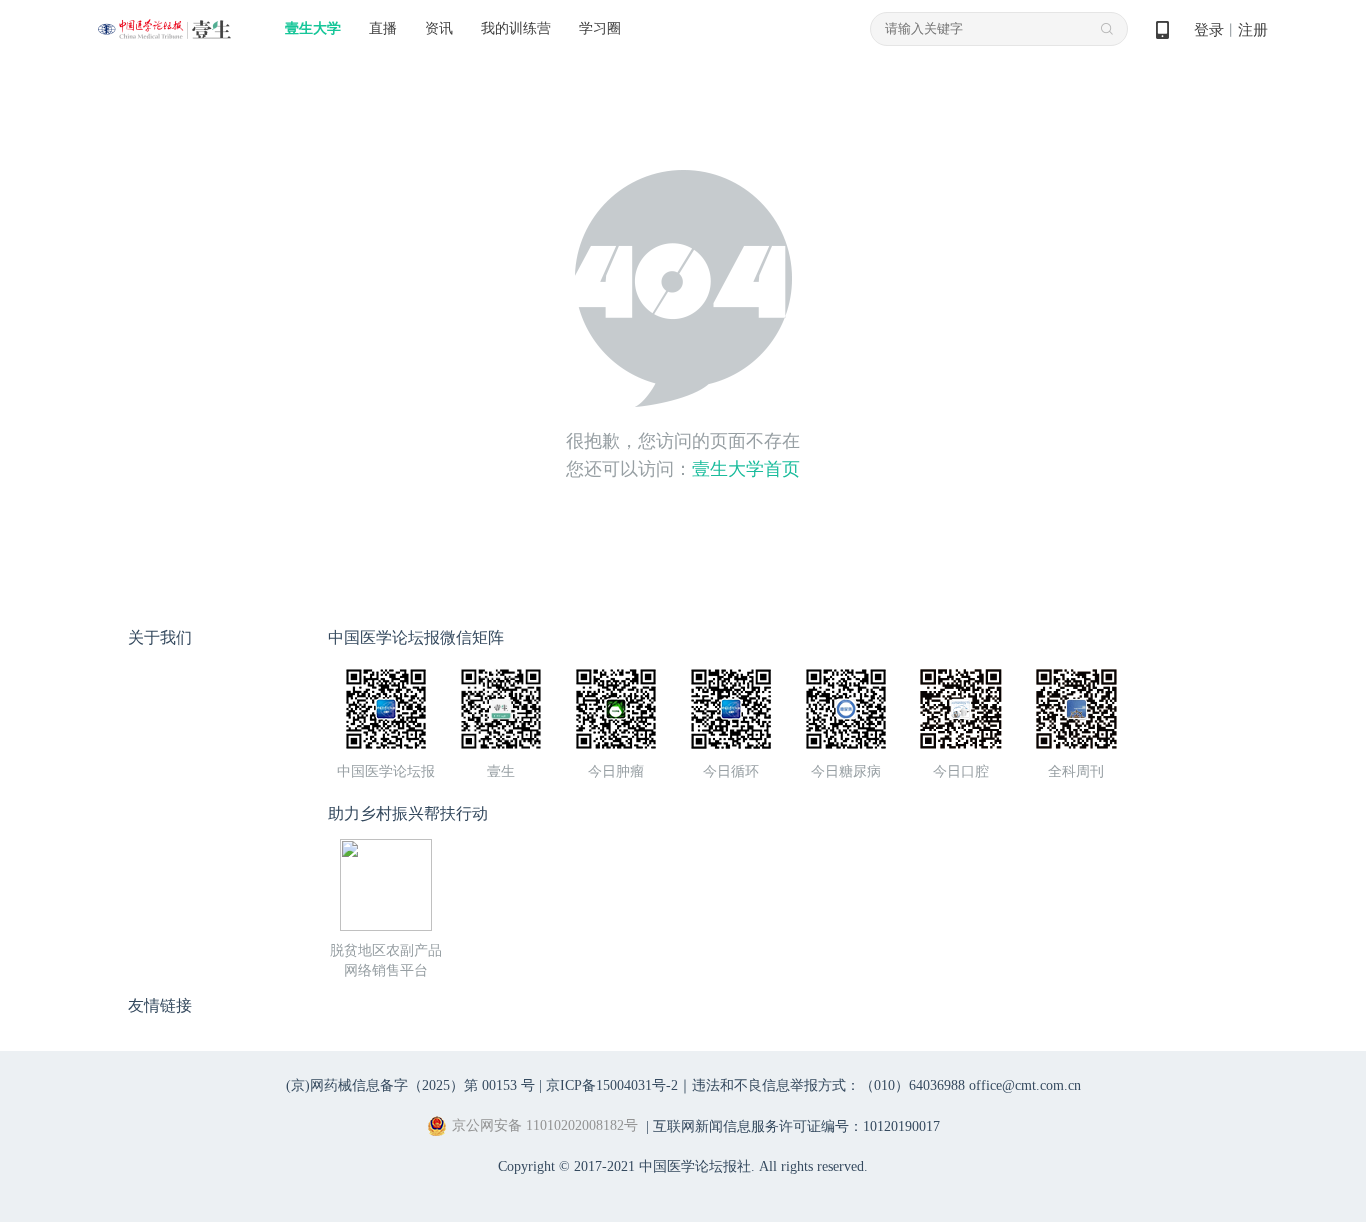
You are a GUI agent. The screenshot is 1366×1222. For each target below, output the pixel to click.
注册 (1253, 30)
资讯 (439, 28)
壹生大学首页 (746, 469)
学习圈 (600, 28)
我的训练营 (516, 28)
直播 (383, 28)
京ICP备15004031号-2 (612, 1085)
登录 (1209, 30)
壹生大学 (313, 28)
